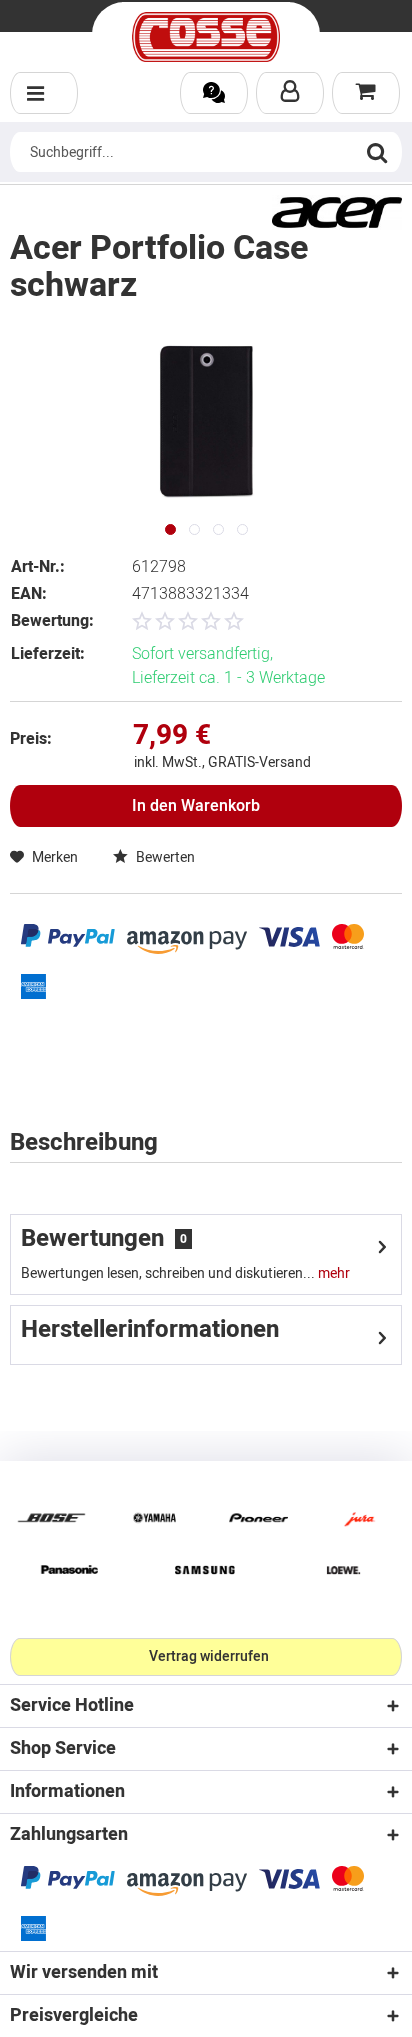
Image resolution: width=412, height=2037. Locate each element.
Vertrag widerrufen (209, 1656)
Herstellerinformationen (150, 1329)
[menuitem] (44, 93)
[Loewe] (343, 1570)
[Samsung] (205, 1570)
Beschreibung (84, 1142)
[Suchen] (377, 152)
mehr (332, 1273)
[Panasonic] (68, 1570)
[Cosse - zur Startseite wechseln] (206, 37)
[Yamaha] (154, 1517)
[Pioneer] (257, 1517)
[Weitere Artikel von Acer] (337, 212)
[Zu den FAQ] (214, 93)
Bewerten (164, 857)
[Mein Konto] (290, 93)
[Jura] (360, 1517)
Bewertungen (92, 1238)
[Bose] (51, 1517)
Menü (44, 93)
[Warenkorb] (366, 93)
